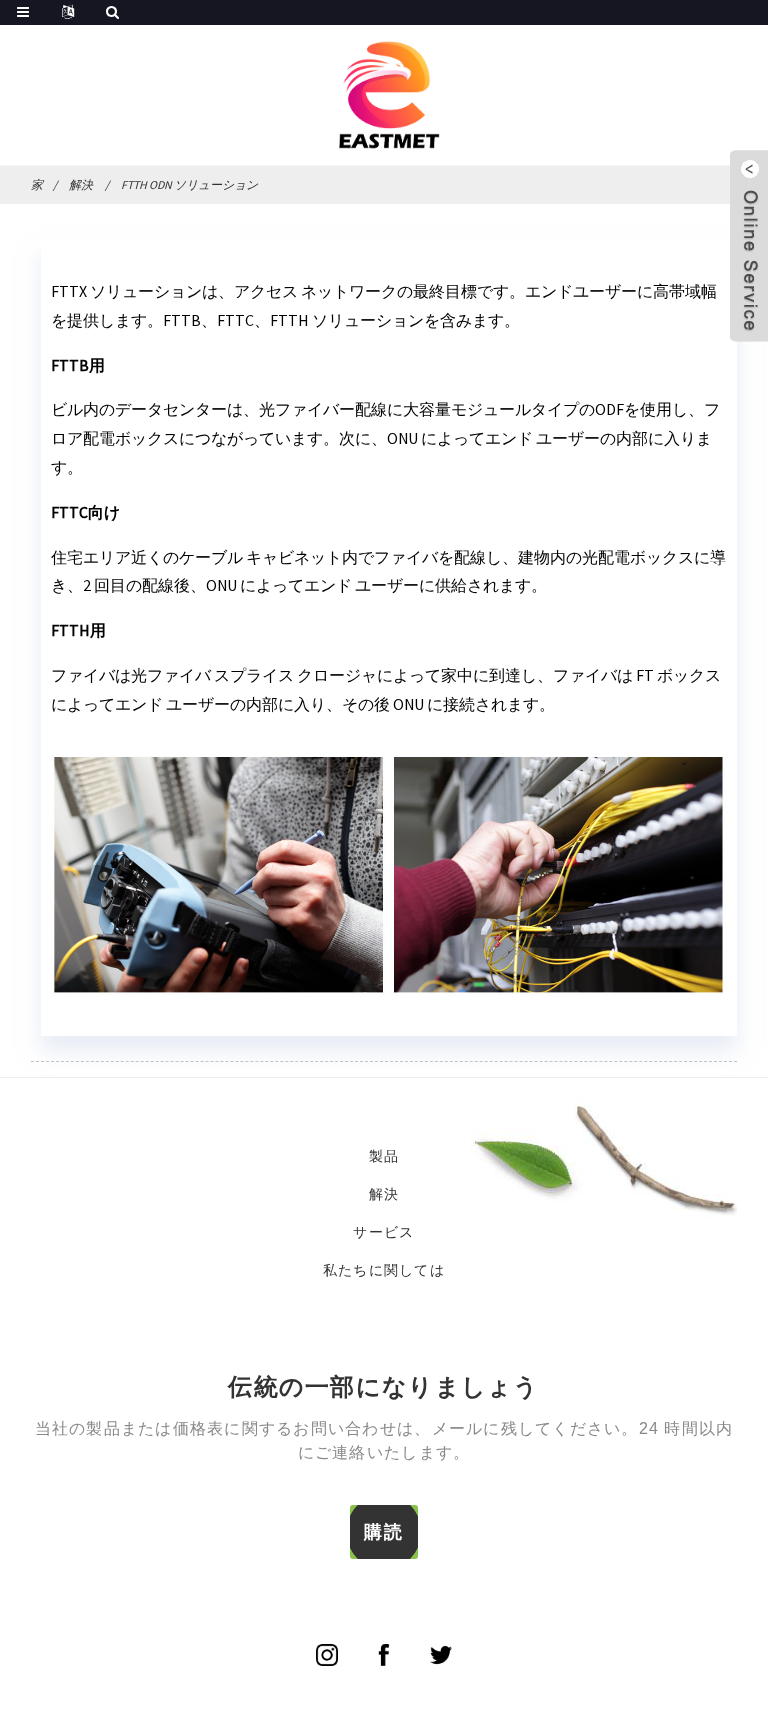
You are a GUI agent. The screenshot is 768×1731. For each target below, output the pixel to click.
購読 (384, 1532)
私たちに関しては (384, 1270)
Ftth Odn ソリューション (189, 184)
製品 (384, 1156)
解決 (81, 184)
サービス (383, 1232)
